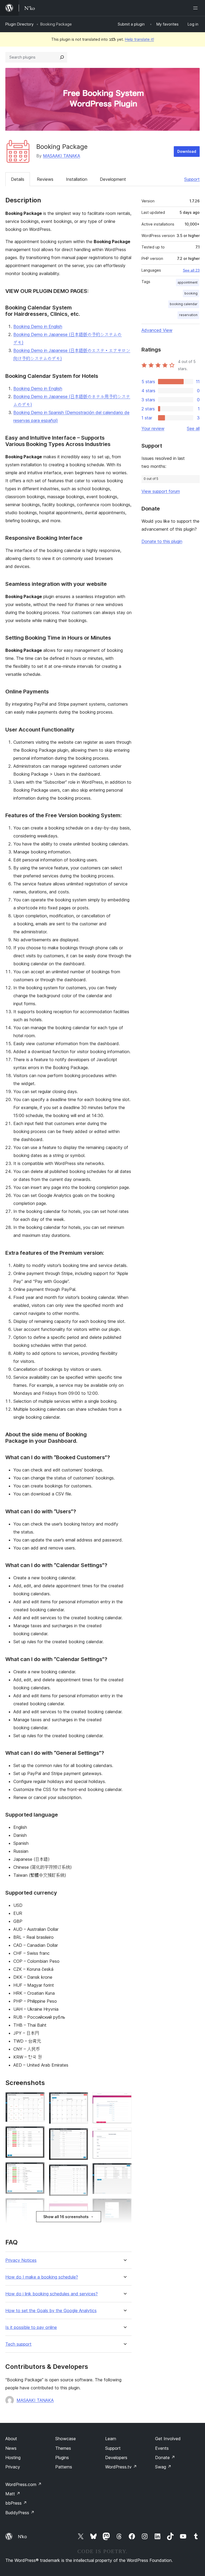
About (11, 2439)
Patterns (64, 2467)
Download (187, 151)
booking (191, 293)
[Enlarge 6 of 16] (81, 2099)
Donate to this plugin (162, 541)
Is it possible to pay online (31, 2327)
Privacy (13, 2467)
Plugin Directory (19, 24)
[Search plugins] (62, 57)
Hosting (13, 2458)
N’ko (22, 2537)
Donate (165, 2458)
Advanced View (157, 330)
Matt (13, 2494)
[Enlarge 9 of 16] (81, 2207)
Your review (153, 428)
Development (113, 179)
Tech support (18, 2344)
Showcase (66, 2439)
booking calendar (184, 304)
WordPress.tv (121, 2467)
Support (192, 179)
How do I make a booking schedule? (42, 2277)
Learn (111, 2439)
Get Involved (168, 2439)
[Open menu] (196, 8)
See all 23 (191, 270)
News (11, 2448)
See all (193, 428)
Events (162, 2448)
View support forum (161, 491)
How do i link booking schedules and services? (52, 2294)
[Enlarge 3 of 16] (37, 2169)
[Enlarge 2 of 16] (37, 2133)
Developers (116, 2458)
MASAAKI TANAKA (62, 156)
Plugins (62, 2458)
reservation (188, 315)
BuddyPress (20, 2513)
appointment (188, 282)
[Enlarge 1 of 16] (37, 2099)
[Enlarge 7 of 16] (81, 2135)
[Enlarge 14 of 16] (124, 2206)
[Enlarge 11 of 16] (124, 2099)
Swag (163, 2467)
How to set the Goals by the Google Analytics (51, 2311)
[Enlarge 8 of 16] (81, 2172)
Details (18, 179)
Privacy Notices (21, 2260)
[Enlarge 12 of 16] (124, 2135)
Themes (63, 2448)
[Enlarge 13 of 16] (124, 2170)
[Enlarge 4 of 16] (37, 2205)
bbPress (16, 2503)
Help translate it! (139, 39)
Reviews (45, 179)
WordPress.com (23, 2484)
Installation (77, 179)
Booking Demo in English (38, 326)
